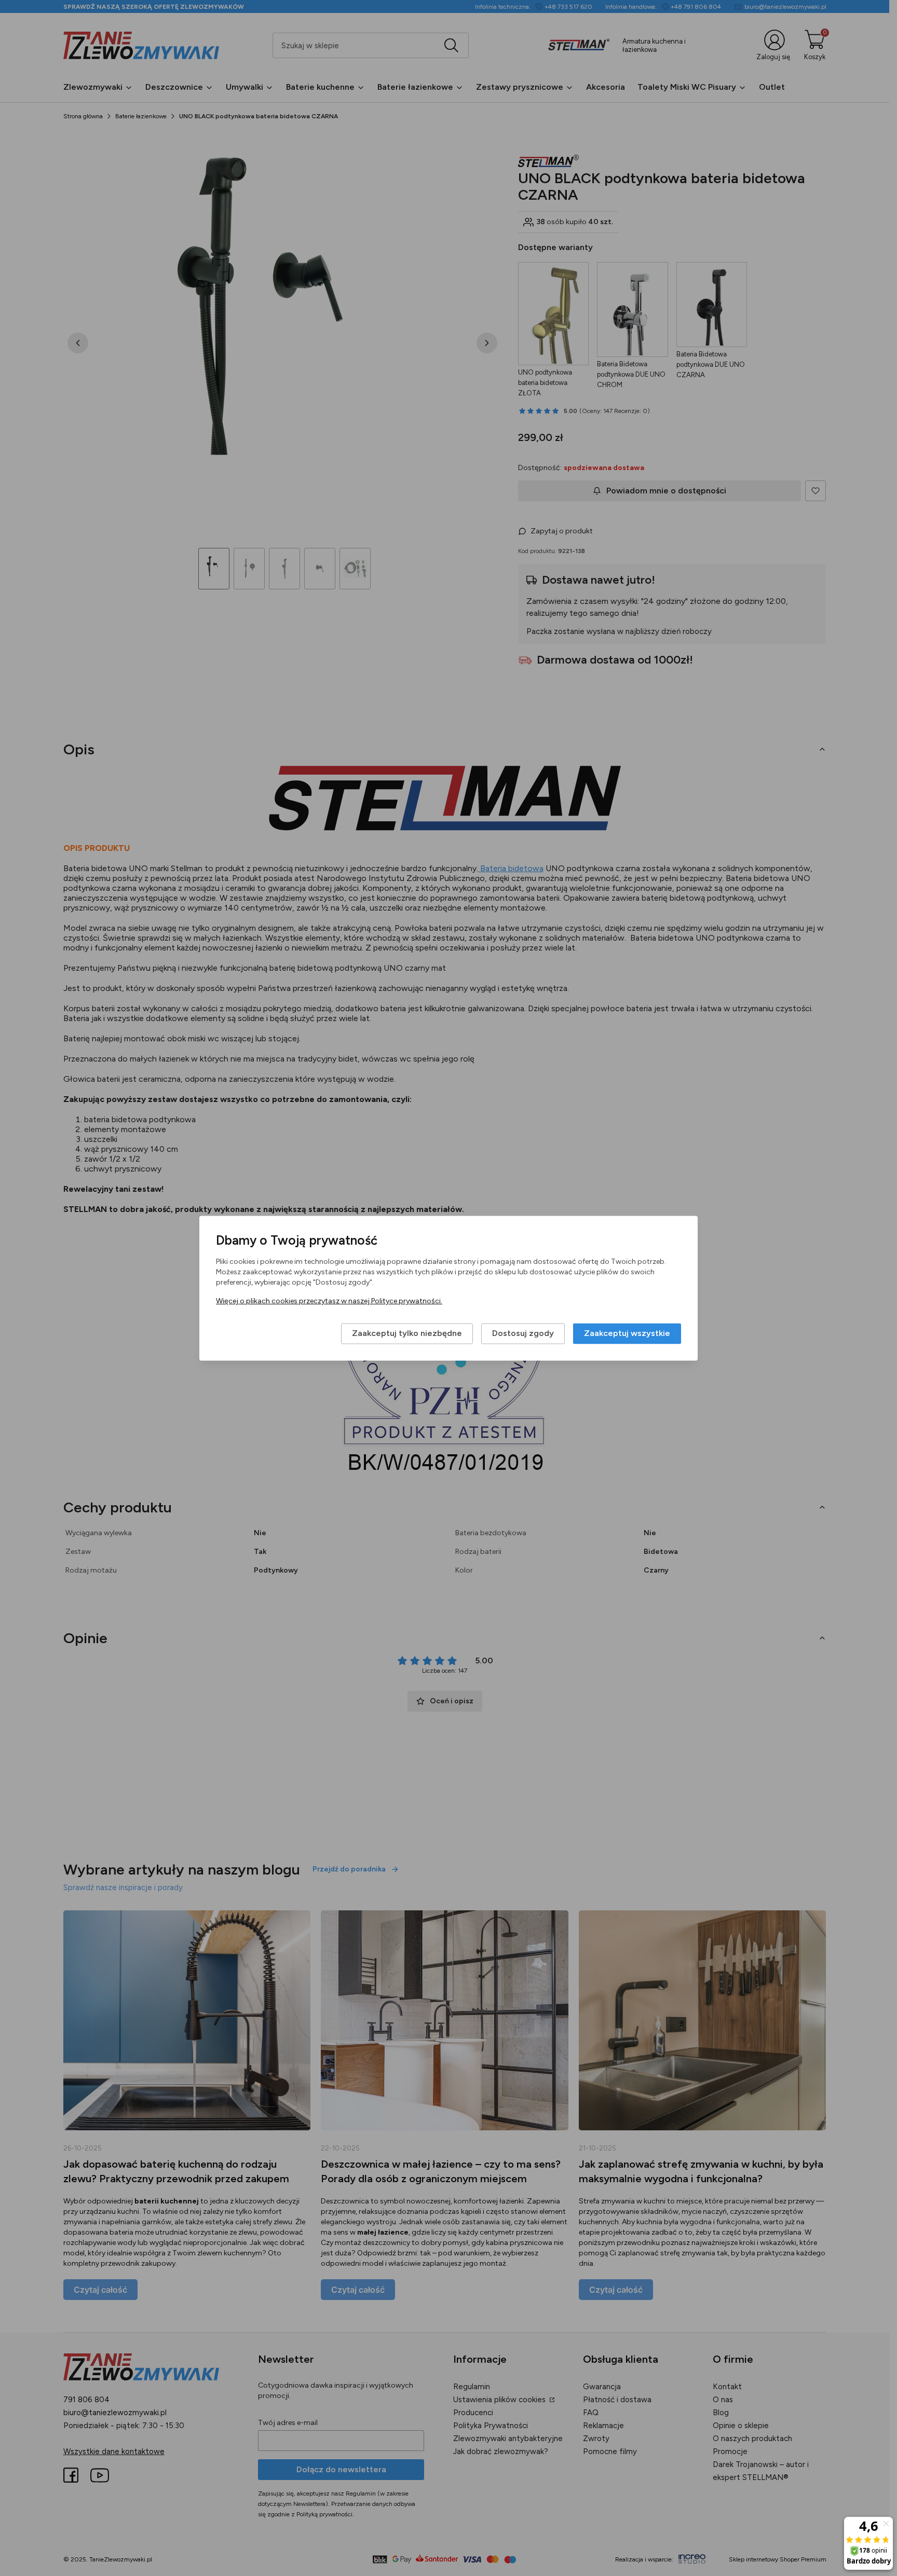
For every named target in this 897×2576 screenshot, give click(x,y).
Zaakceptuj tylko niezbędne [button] (407, 1333)
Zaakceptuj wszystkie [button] (627, 1333)
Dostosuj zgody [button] (523, 1333)
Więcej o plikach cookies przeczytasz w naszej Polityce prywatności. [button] (329, 1301)
